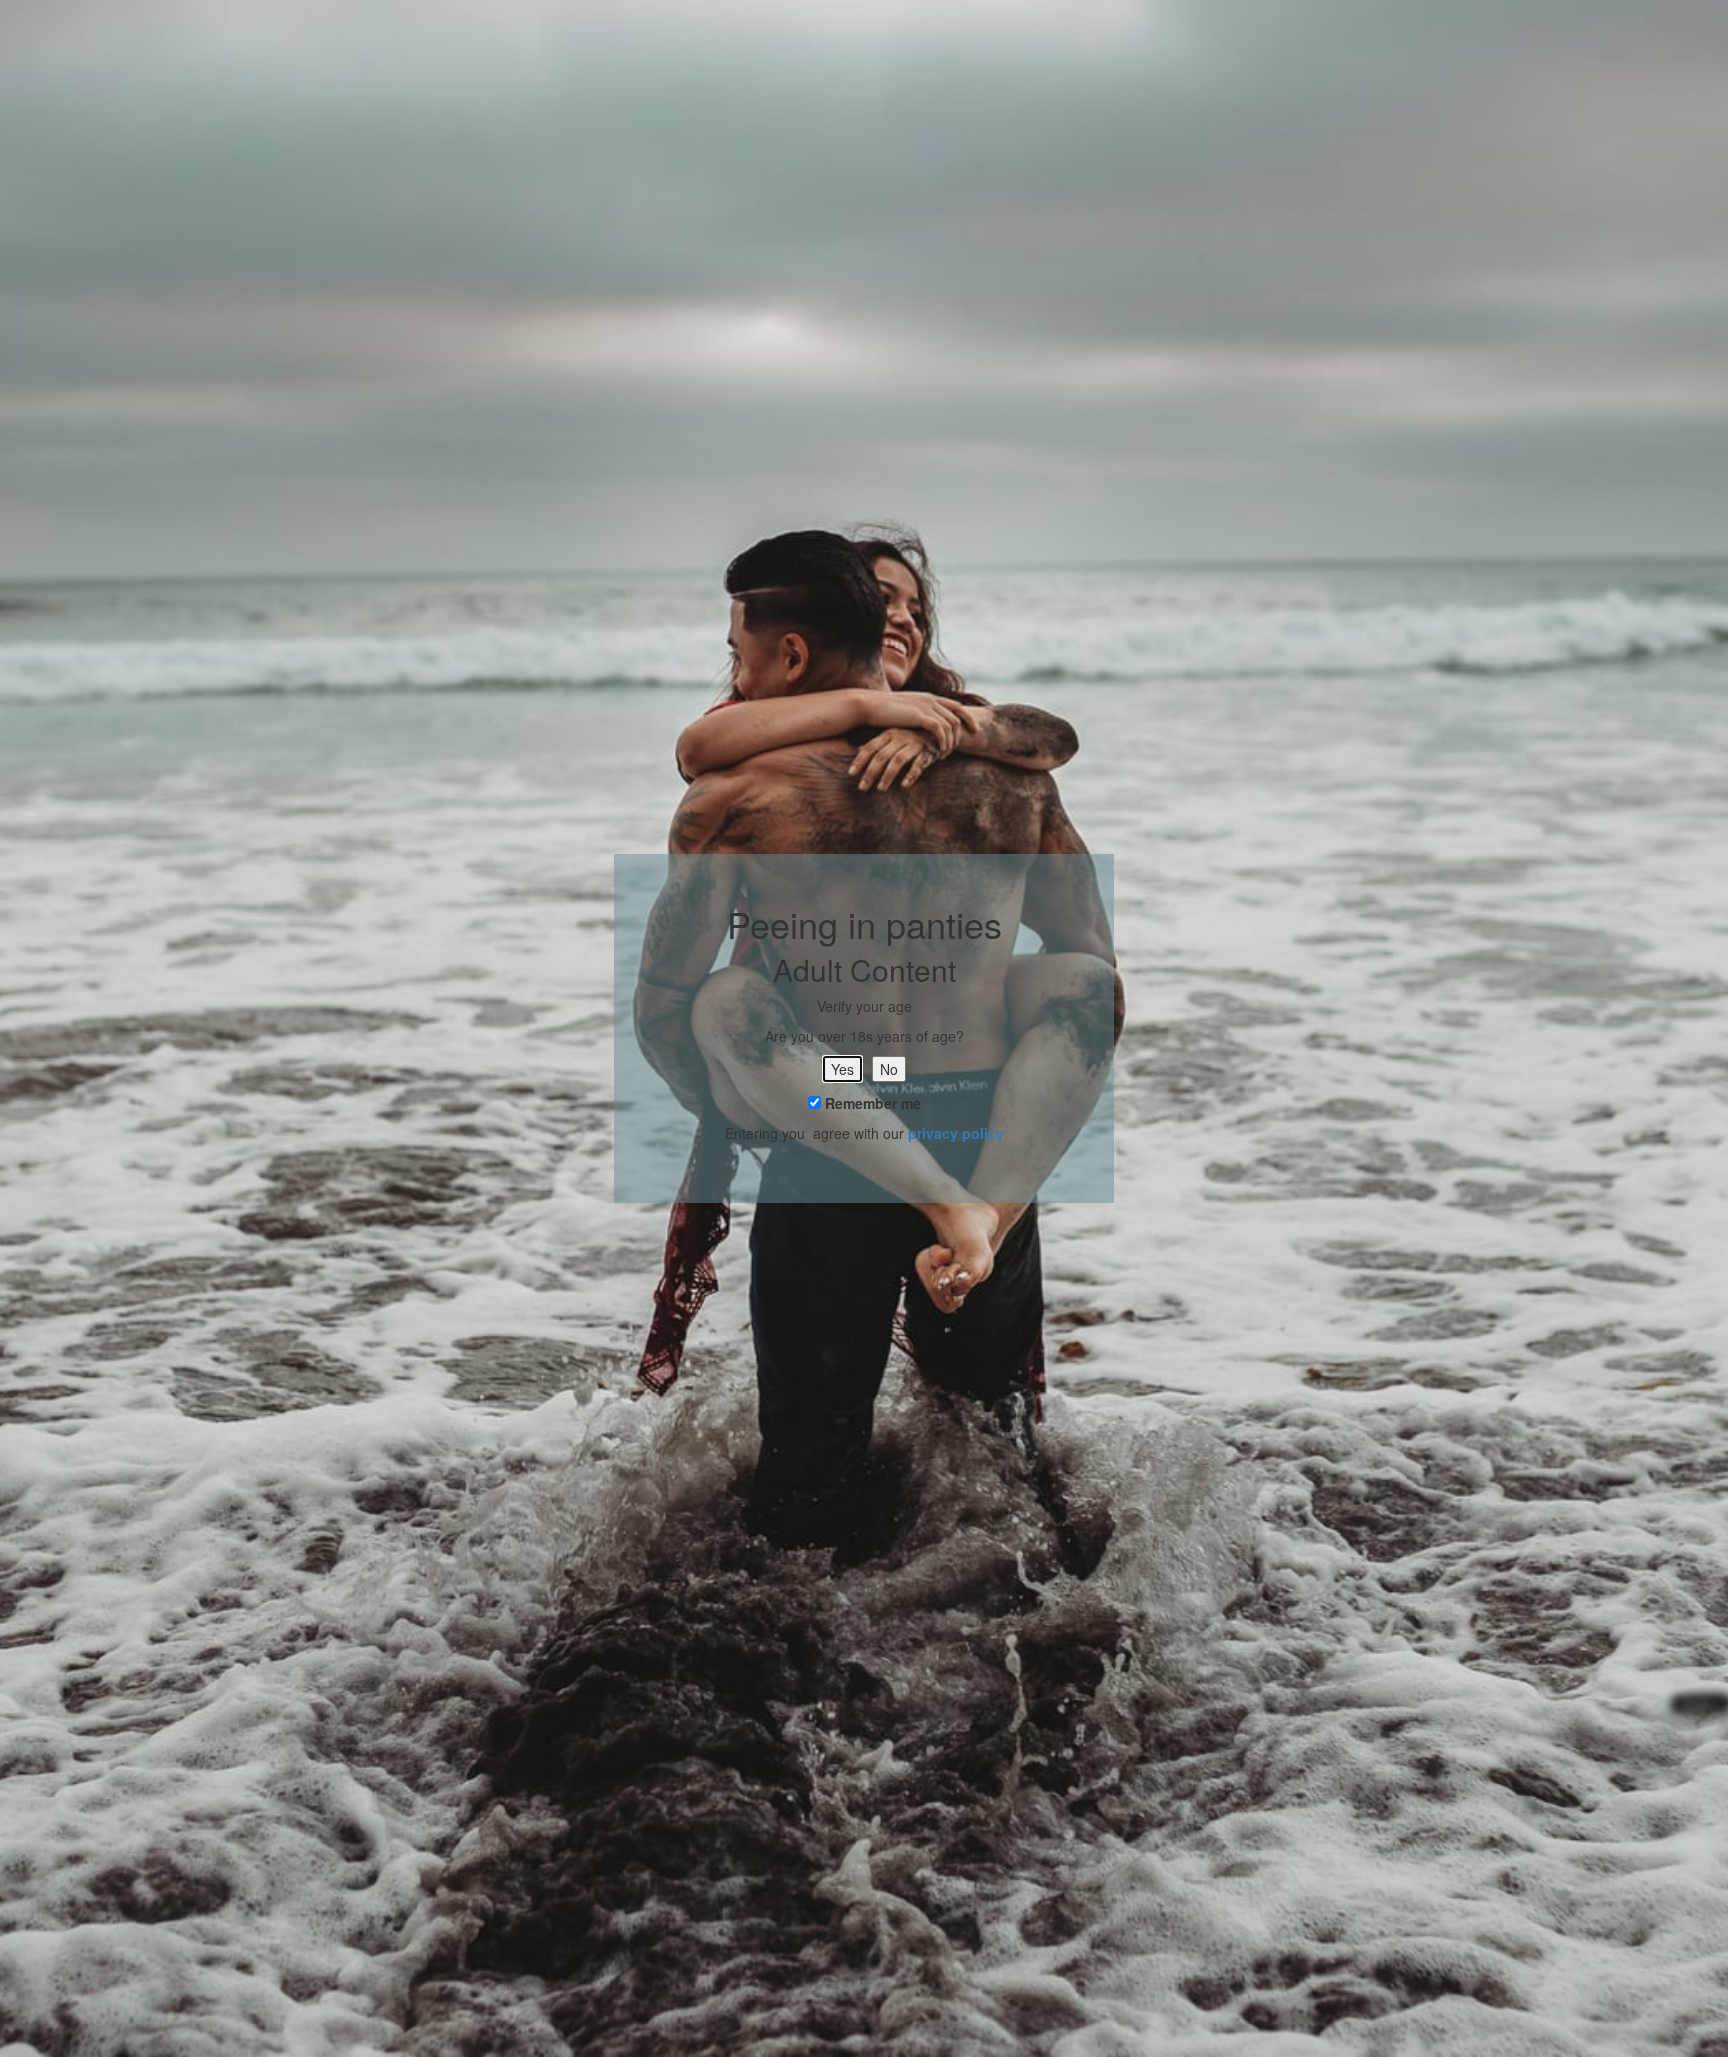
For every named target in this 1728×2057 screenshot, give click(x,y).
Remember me (871, 1103)
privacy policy (956, 1133)
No (889, 1069)
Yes (842, 1069)
